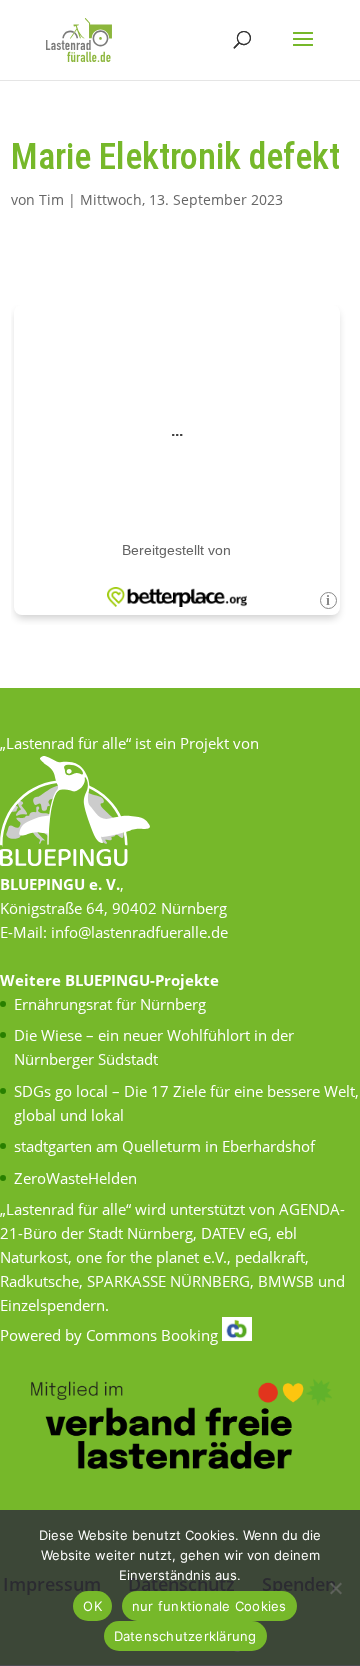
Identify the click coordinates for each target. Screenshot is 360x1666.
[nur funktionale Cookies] (335, 1588)
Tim (51, 199)
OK (92, 1606)
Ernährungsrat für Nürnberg (110, 1004)
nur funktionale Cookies (209, 1606)
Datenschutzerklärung (185, 1636)
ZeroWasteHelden (75, 1178)
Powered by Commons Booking (111, 1335)
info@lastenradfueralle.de (139, 932)
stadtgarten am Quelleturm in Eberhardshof (164, 1146)
